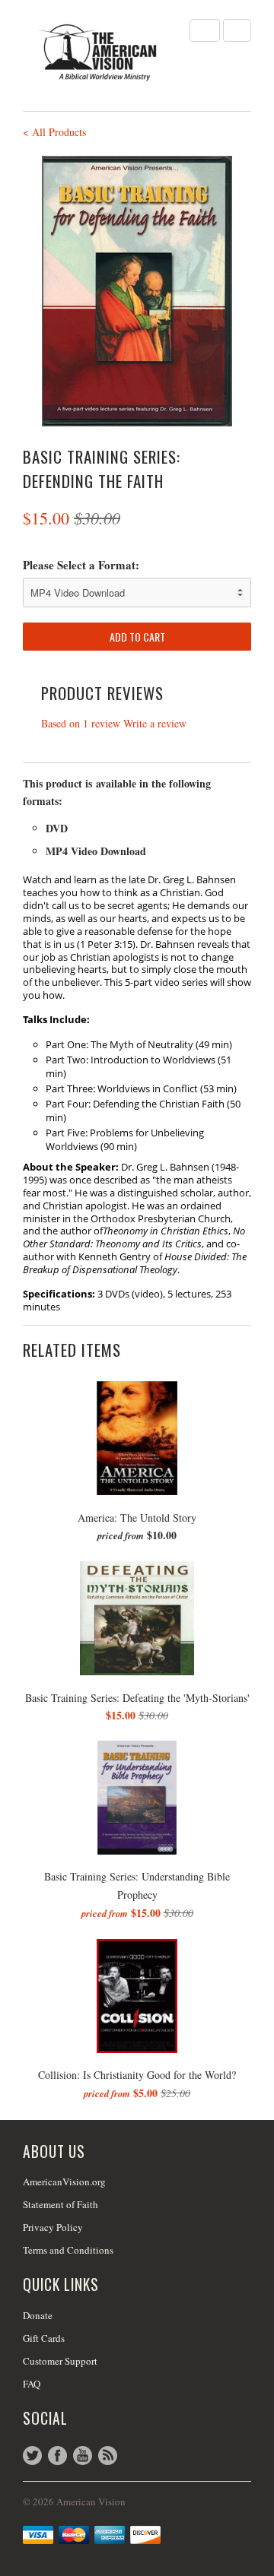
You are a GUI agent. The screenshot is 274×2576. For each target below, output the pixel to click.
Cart (237, 30)
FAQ (32, 2384)
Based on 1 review (81, 723)
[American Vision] (99, 52)
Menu (205, 30)
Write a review (155, 723)
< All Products (54, 132)
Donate (38, 2315)
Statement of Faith (61, 2204)
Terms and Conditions (68, 2250)
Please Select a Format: (81, 565)
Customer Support (60, 2361)
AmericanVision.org (64, 2182)
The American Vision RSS (108, 2456)
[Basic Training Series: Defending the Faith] (137, 291)
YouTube (83, 2456)
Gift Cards (44, 2338)
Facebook (57, 2456)
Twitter (32, 2456)
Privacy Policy (53, 2227)
